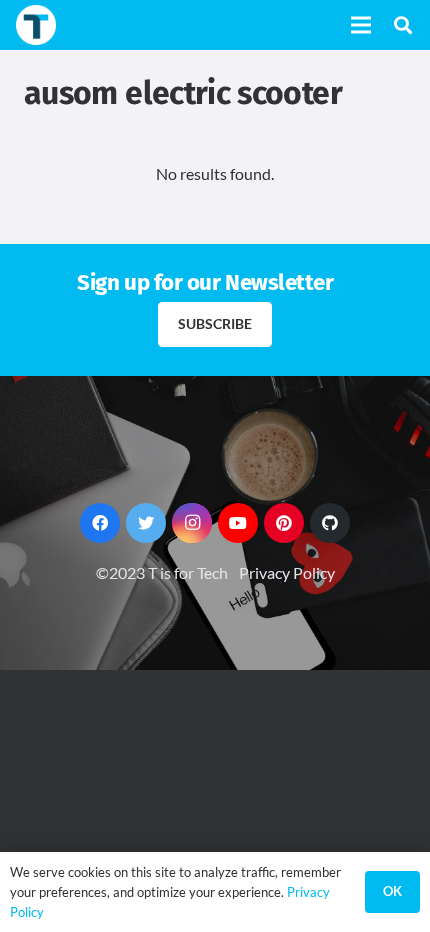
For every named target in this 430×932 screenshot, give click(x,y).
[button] (403, 25)
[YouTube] (238, 523)
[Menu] (361, 25)
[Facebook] (100, 523)
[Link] (36, 25)
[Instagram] (192, 523)
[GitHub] (330, 523)
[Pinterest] (284, 523)
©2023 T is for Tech (162, 572)
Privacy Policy (287, 572)
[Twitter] (146, 523)
